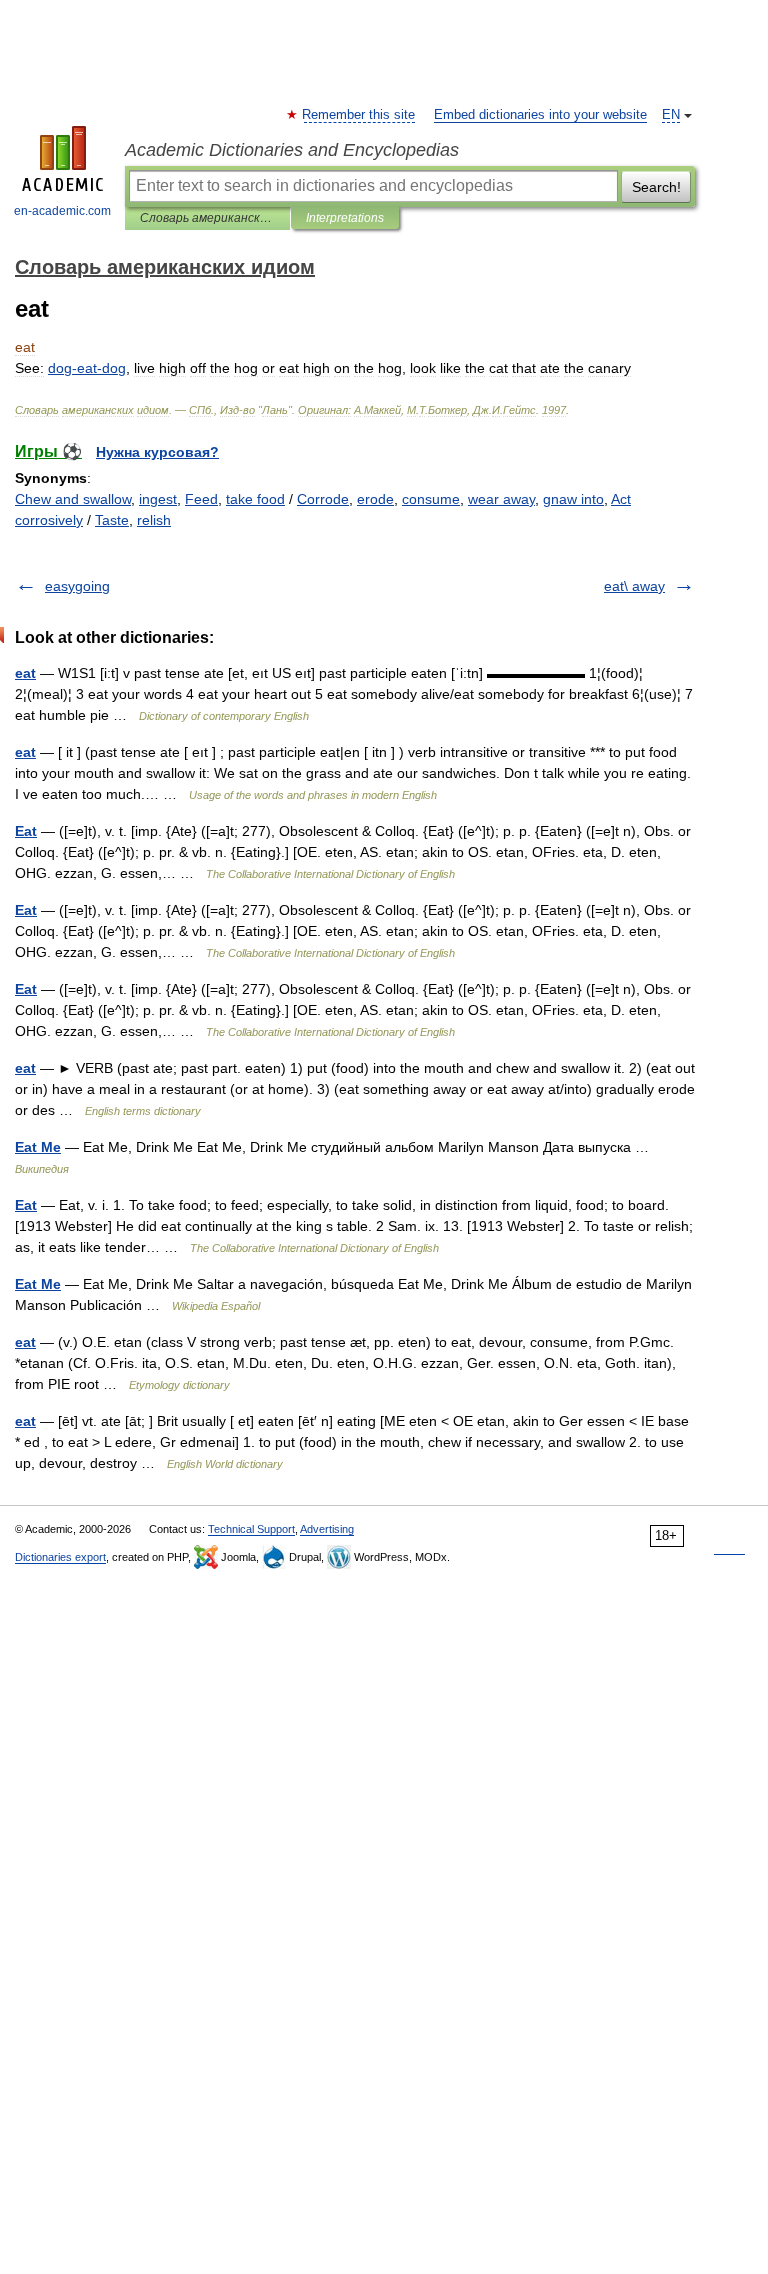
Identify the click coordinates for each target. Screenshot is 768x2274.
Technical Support (251, 1529)
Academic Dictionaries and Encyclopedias (292, 150)
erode (375, 499)
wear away (501, 499)
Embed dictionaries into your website (540, 115)
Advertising (327, 1529)
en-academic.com (62, 211)
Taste (112, 520)
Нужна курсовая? (157, 452)
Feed (201, 499)
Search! (656, 187)
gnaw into (573, 499)
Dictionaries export (60, 1557)
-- (87, 368)
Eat (26, 831)
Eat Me (38, 1147)
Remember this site (359, 115)
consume (431, 499)
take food (255, 499)
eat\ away (634, 586)
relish (154, 520)
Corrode (323, 499)
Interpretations (345, 218)
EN (671, 115)
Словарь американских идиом (207, 218)
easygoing (77, 586)
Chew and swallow (73, 499)
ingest (158, 499)
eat (25, 673)
